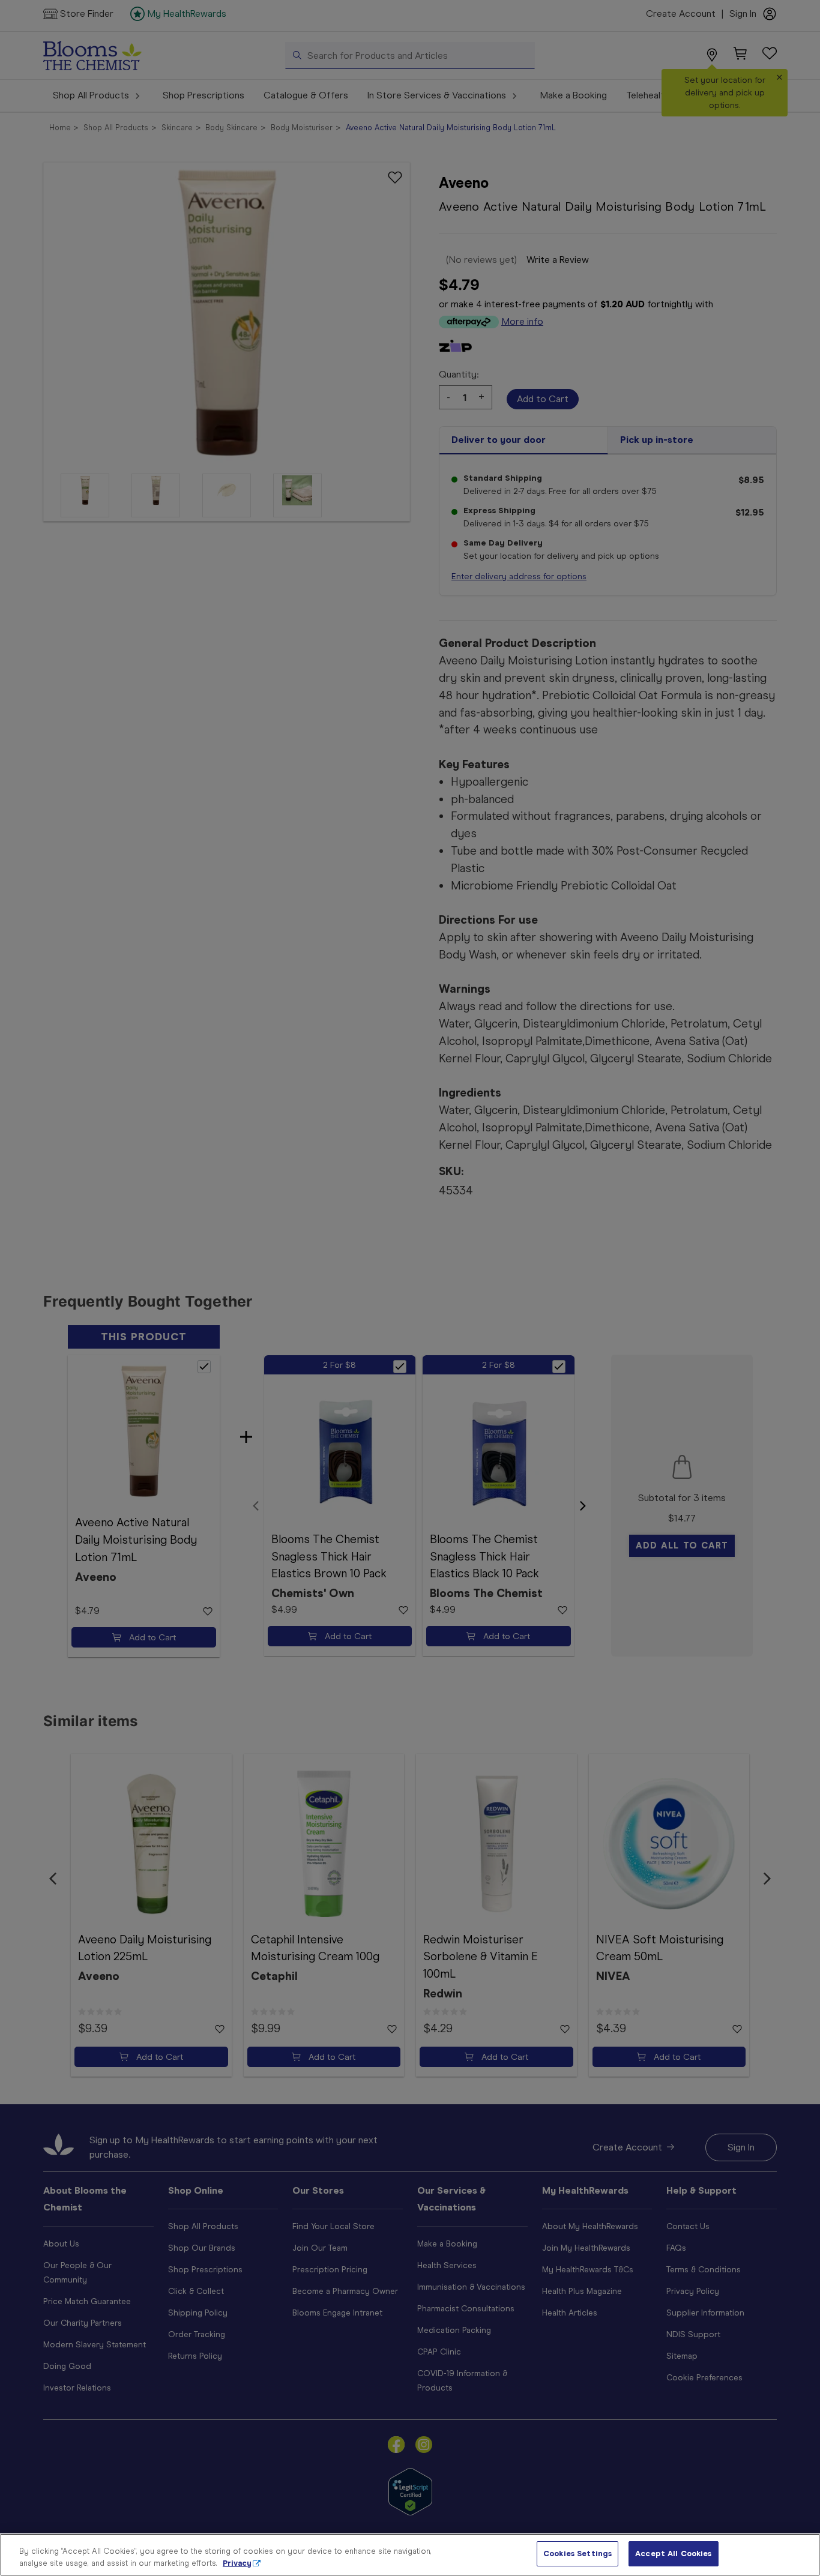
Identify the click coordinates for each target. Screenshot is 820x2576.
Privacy (237, 2563)
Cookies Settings (577, 2553)
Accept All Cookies (673, 2553)
